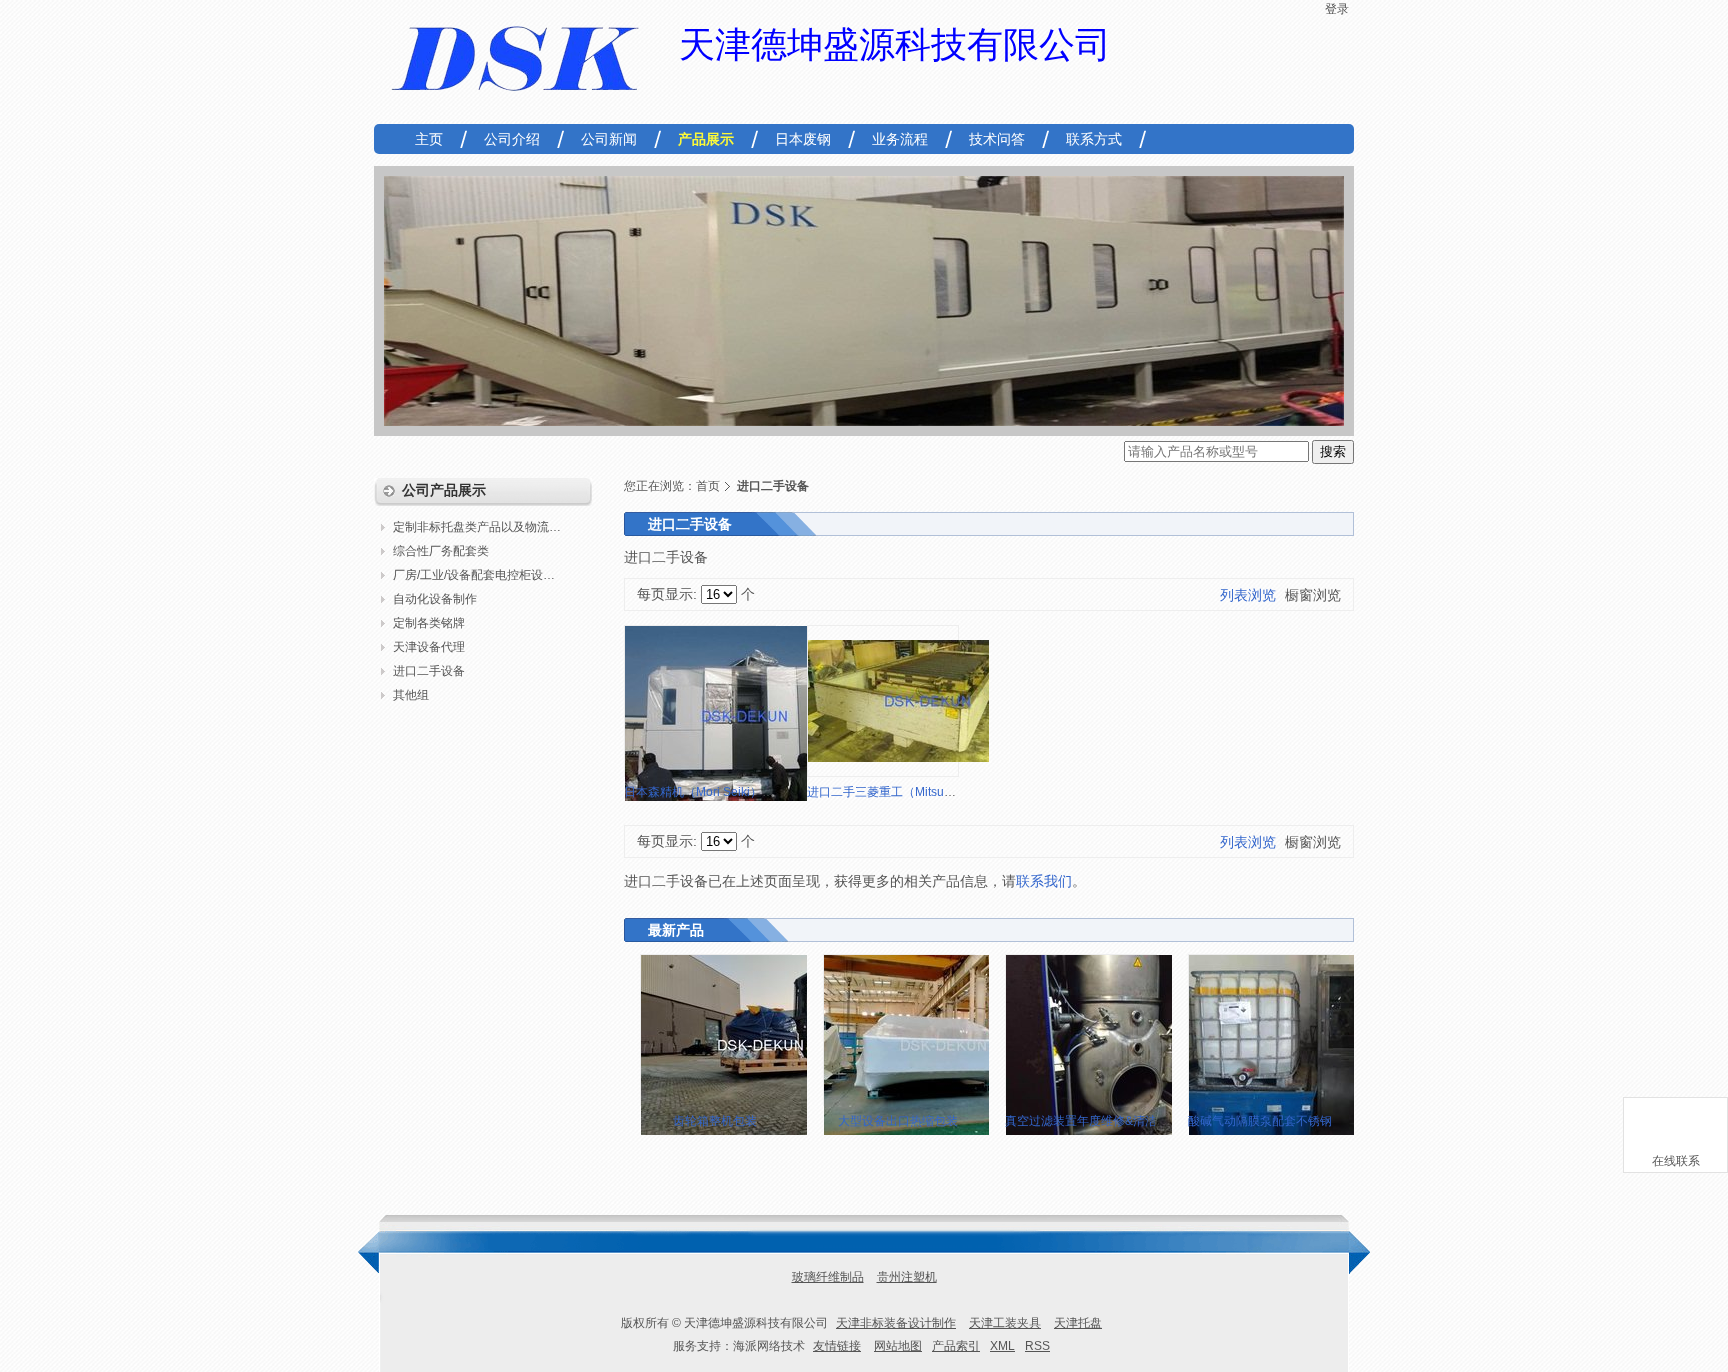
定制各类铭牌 (429, 623)
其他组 (411, 695)
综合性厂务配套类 (441, 551)
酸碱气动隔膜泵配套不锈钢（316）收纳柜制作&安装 (1328, 1121)
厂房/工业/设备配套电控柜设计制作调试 (484, 575)
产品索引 (956, 1346)
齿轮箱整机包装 (715, 1121)
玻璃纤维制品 (828, 1277)
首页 (708, 486)
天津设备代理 (429, 647)
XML (1002, 1346)
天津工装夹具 (1005, 1323)
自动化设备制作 (435, 599)
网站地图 (898, 1346)
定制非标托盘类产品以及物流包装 (483, 527)
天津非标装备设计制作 (896, 1323)
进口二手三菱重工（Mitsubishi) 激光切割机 (922, 792)
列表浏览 (1248, 595)
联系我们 (1044, 881)
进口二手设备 (429, 671)
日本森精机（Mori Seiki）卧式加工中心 (729, 792)
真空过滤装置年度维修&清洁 (1081, 1121)
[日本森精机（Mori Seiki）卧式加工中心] (745, 716)
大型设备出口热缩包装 (898, 1121)
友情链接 (837, 1346)
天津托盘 (1078, 1323)
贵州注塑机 (907, 1277)
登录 (1337, 9)
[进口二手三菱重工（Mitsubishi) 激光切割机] (928, 701)
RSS (1037, 1346)
